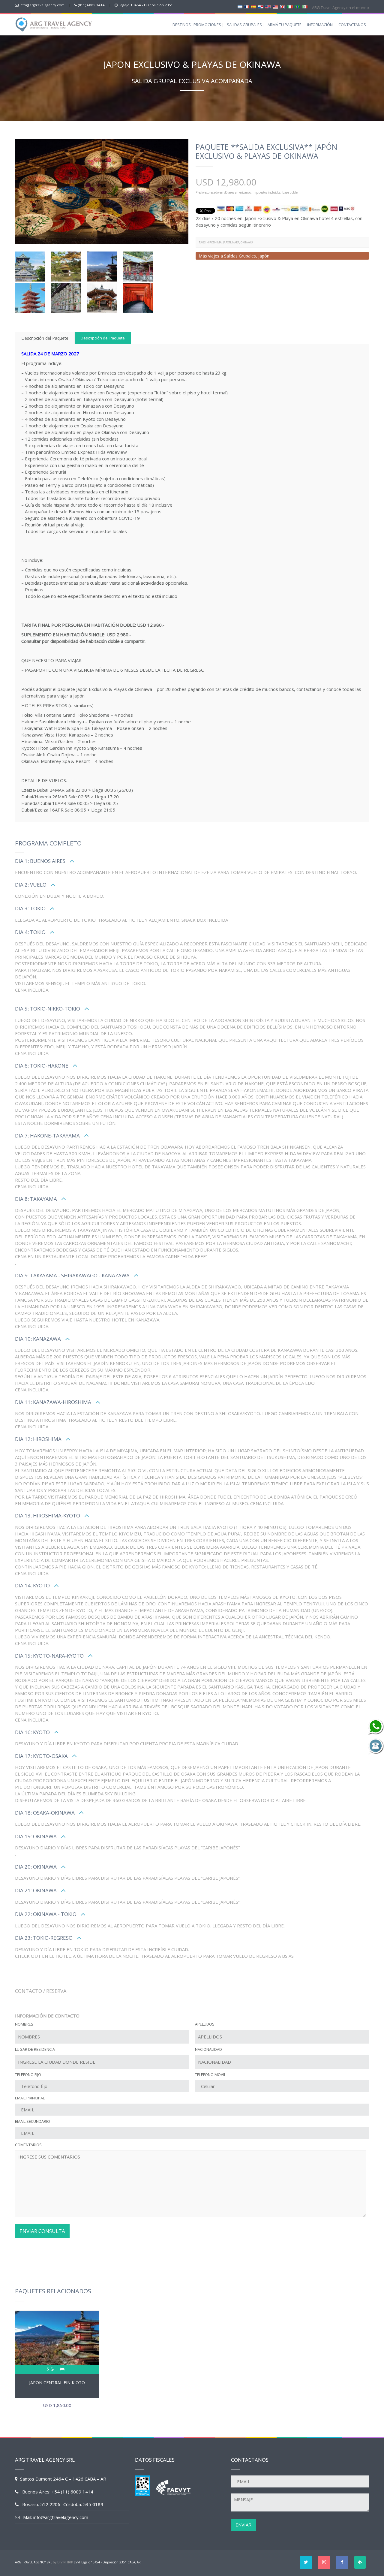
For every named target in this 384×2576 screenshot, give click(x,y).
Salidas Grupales (240, 256)
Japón (264, 256)
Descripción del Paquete (45, 338)
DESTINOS (182, 25)
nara (236, 242)
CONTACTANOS (352, 25)
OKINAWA (247, 242)
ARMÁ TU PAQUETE (285, 25)
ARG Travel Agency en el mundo (340, 8)
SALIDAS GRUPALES (244, 25)
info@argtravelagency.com (42, 5)
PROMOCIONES (207, 25)
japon (227, 242)
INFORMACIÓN (320, 25)
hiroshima (214, 242)
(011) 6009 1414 (91, 5)
